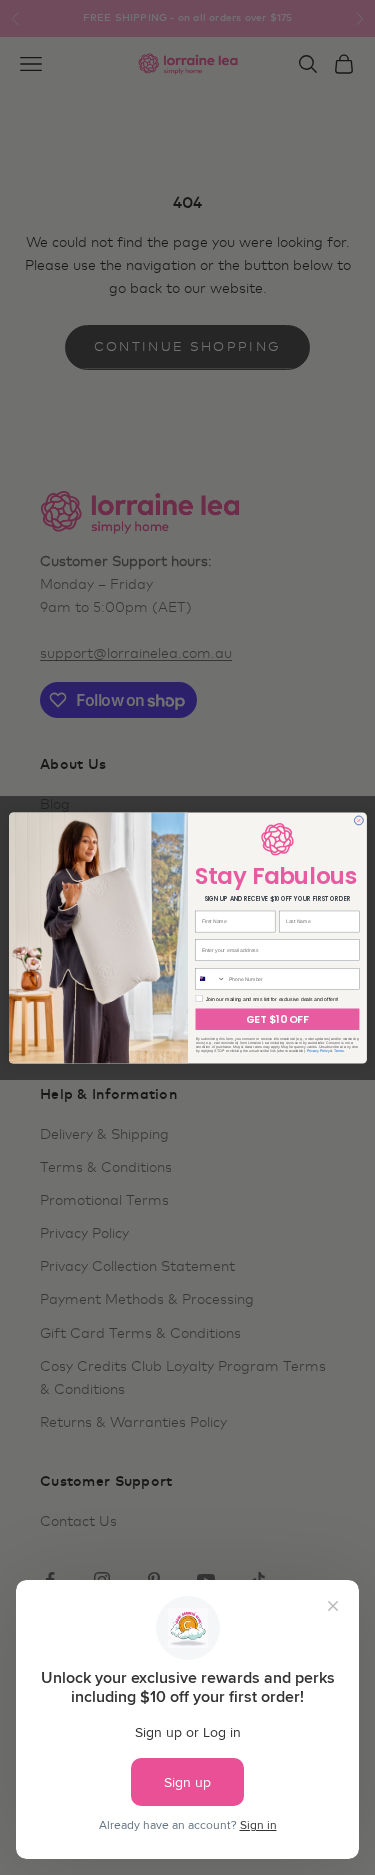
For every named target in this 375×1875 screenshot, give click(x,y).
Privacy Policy (317, 1050)
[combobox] (209, 978)
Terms (338, 1050)
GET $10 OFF (276, 1018)
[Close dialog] (358, 819)
